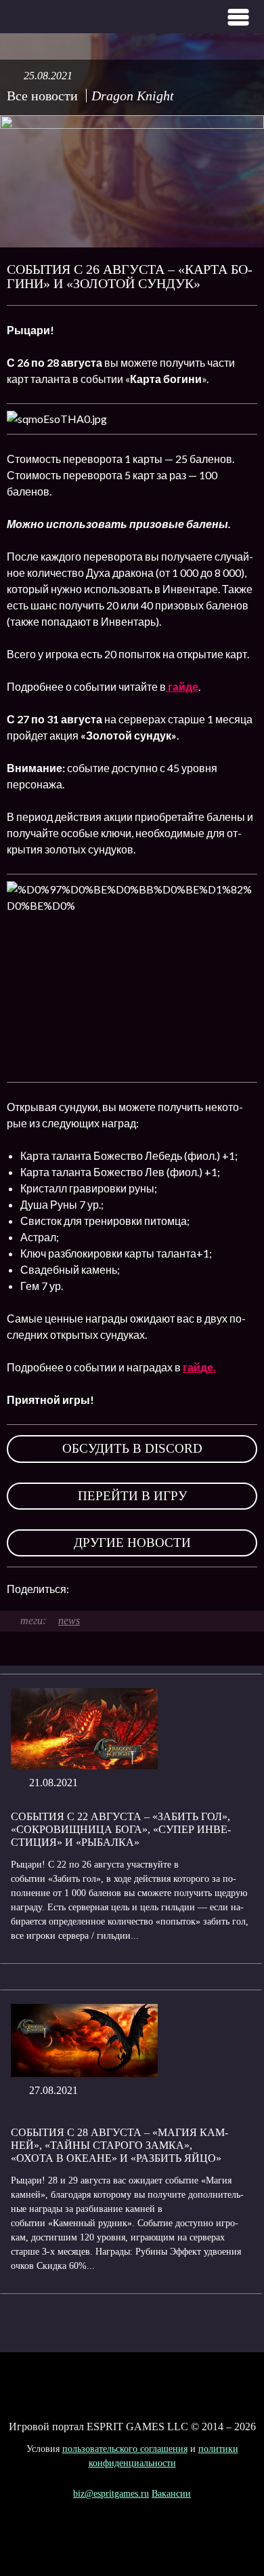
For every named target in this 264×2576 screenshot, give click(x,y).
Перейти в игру (132, 1496)
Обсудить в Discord (132, 1448)
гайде (182, 686)
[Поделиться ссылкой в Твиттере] (204, 1589)
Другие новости (132, 1543)
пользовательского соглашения (125, 2449)
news (69, 1621)
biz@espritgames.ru (111, 2494)
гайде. (199, 1367)
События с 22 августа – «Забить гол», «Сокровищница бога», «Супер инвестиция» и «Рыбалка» (121, 1829)
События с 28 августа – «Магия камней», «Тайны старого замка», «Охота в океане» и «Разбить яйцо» (119, 2145)
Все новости (42, 96)
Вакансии (171, 2494)
